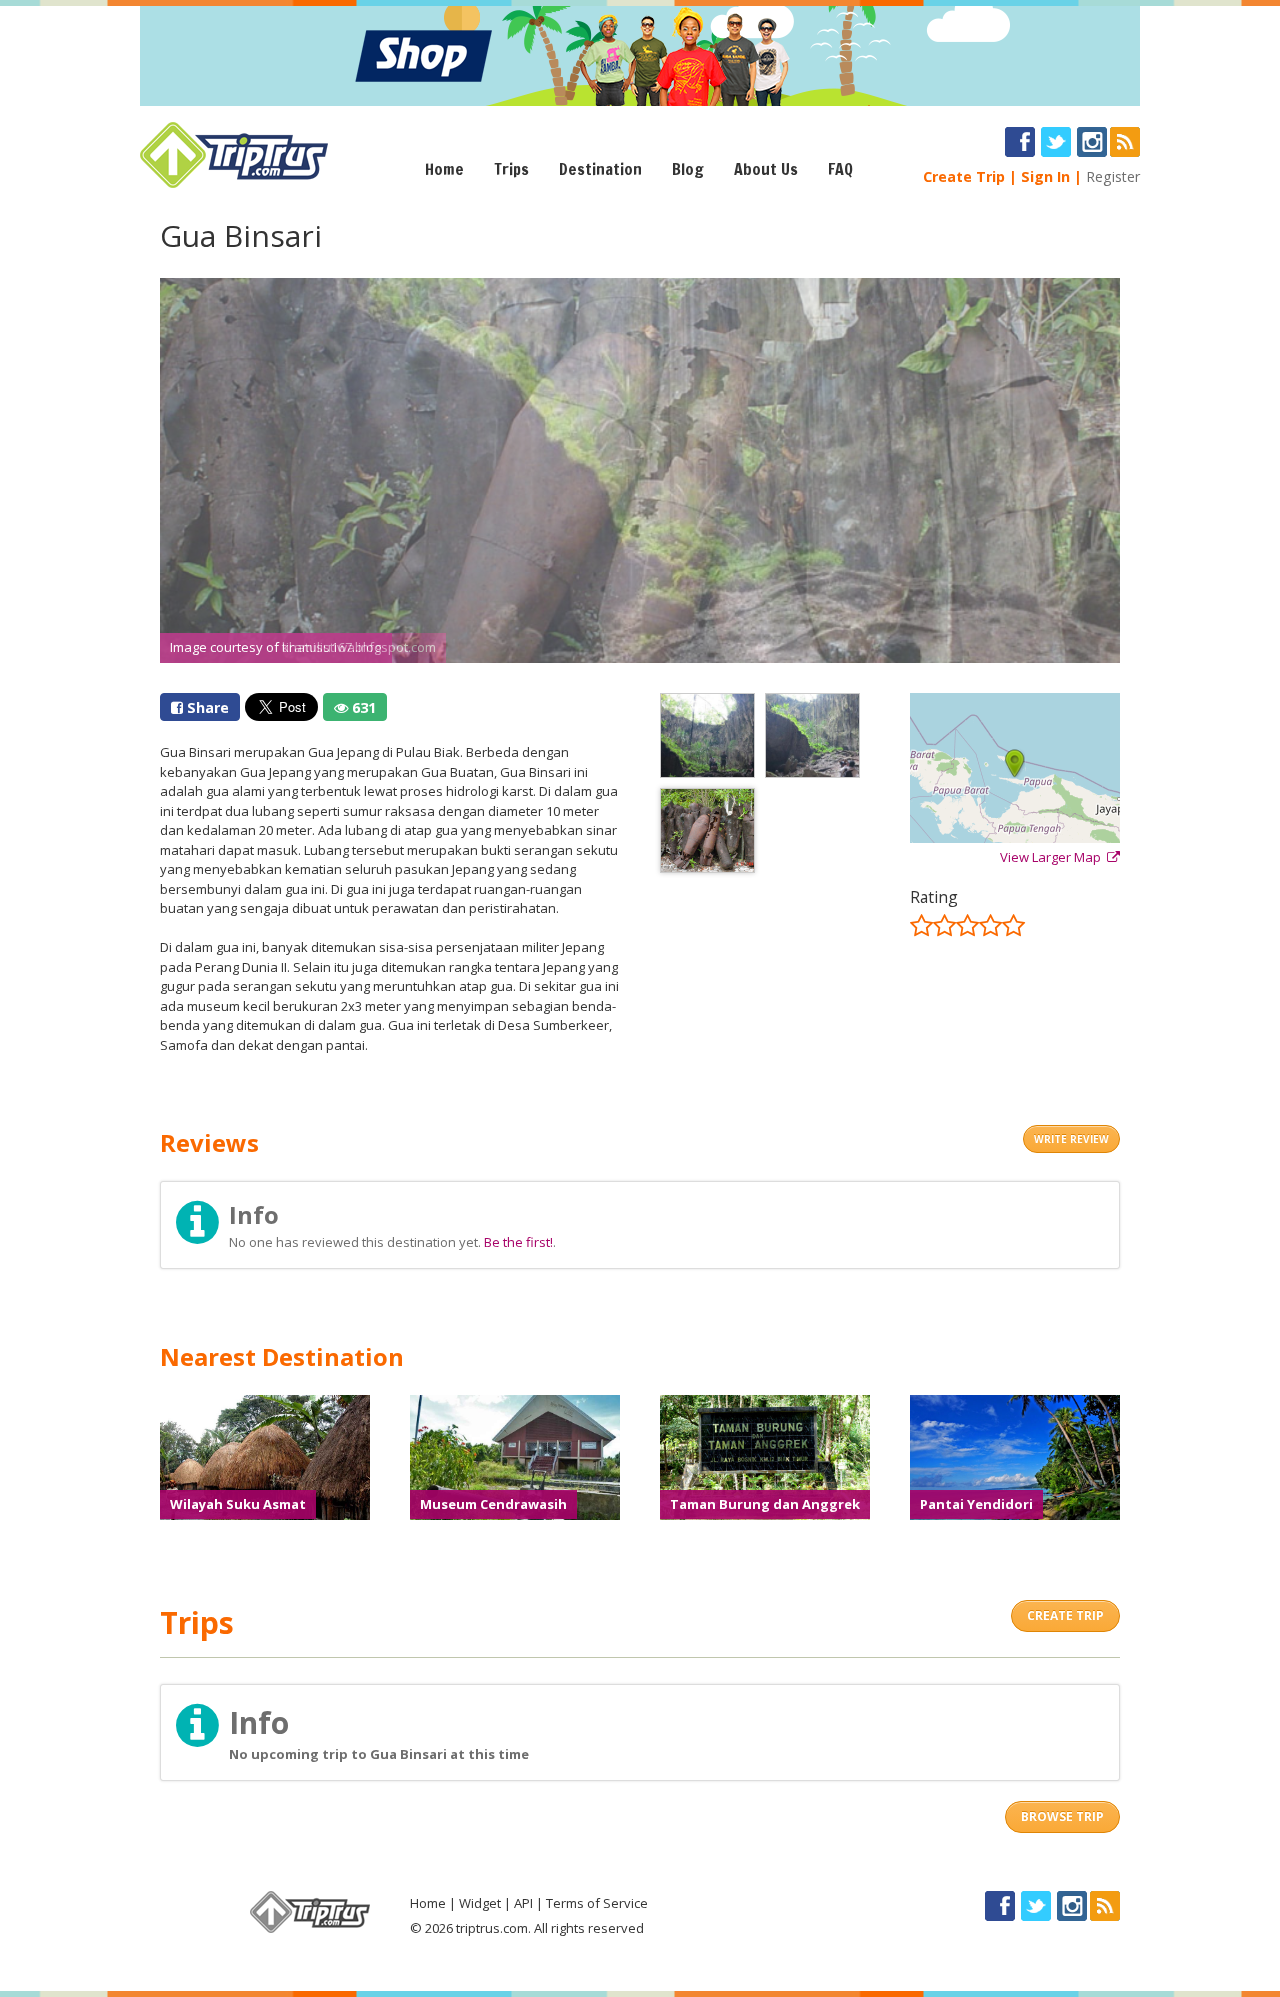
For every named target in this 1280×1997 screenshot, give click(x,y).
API (523, 1903)
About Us (766, 169)
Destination (600, 169)
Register (1113, 176)
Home (444, 169)
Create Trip (964, 176)
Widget (480, 1903)
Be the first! (518, 1242)
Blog (688, 169)
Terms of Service (597, 1903)
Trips (511, 169)
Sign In (1045, 176)
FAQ (840, 169)
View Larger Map (1053, 857)
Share (206, 707)
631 (362, 707)
